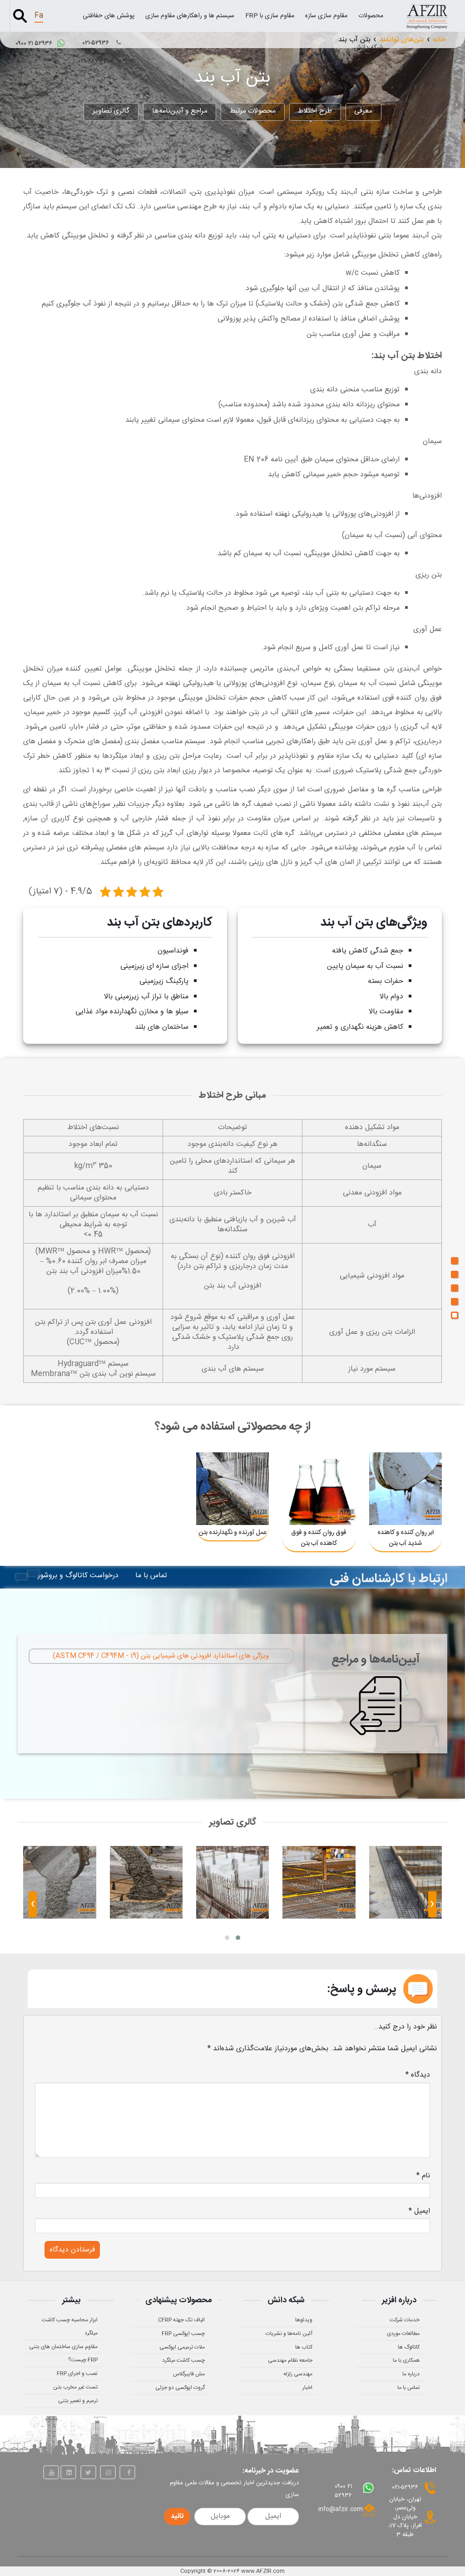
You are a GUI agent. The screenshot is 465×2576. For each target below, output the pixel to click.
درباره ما (411, 2374)
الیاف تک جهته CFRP (181, 2320)
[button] (238, 1938)
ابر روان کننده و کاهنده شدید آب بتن (406, 1538)
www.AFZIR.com (263, 2571)
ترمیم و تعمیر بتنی (78, 2401)
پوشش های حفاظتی (109, 16)
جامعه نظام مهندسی (290, 2360)
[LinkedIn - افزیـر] (68, 2472)
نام (423, 2176)
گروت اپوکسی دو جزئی (180, 2388)
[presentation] (432, 1906)
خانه (439, 40)
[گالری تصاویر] (455, 1315)
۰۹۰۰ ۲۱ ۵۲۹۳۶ (35, 44)
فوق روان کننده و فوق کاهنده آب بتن (319, 1538)
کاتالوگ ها (409, 2347)
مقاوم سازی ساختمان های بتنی (63, 2347)
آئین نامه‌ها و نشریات (289, 2334)
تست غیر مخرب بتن (75, 2387)
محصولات (371, 16)
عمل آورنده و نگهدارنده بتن (233, 1533)
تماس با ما (151, 1576)
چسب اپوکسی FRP (183, 2334)
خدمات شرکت (405, 2320)
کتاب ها (304, 2347)
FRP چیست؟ (83, 2360)
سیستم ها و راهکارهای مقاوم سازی (190, 16)
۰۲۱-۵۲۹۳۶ (97, 43)
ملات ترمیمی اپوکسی (182, 2347)
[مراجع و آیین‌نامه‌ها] (455, 1302)
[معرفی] (455, 1261)
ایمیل (419, 2211)
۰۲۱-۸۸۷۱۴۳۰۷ (97, 61)
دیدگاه (418, 2075)
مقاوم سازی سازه (326, 16)
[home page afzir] (427, 16)
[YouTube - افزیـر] (51, 2472)
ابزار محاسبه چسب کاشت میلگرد (70, 2327)
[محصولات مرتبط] (455, 1288)
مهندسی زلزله (298, 2374)
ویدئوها (304, 2320)
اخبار (307, 2388)
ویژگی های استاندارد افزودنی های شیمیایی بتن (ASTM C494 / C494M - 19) (161, 1656)
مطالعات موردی (403, 2334)
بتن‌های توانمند (402, 40)
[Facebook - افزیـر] (127, 2472)
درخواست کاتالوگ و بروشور (78, 1576)
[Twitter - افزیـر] (88, 2472)
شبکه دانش (369, 48)
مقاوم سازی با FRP (270, 16)
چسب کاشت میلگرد (183, 2360)
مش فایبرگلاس (189, 2374)
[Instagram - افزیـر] (108, 2472)
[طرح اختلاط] (455, 1274)
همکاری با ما (406, 2360)
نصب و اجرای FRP (77, 2374)
